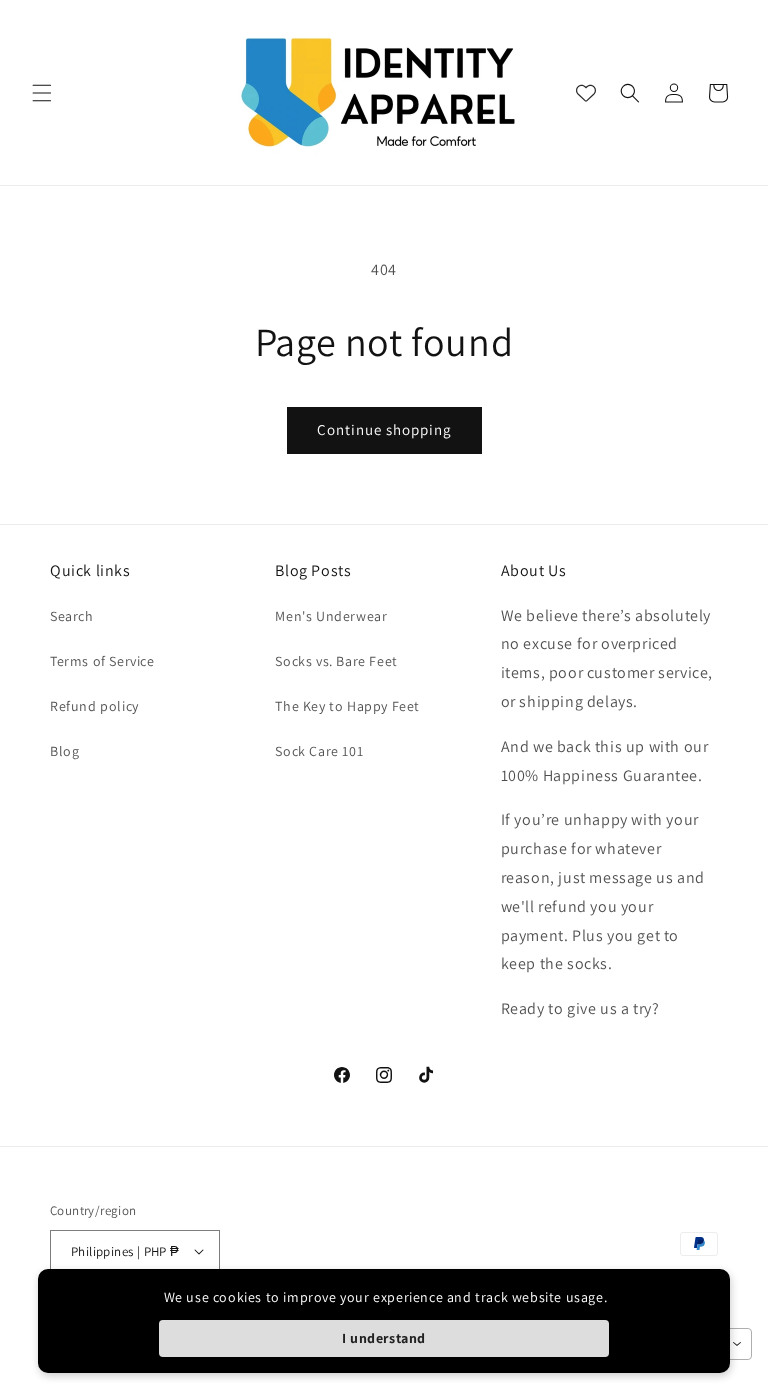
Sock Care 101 (319, 751)
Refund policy (94, 706)
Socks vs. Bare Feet (336, 661)
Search (72, 616)
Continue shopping (384, 429)
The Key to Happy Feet (347, 706)
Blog (64, 751)
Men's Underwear (331, 616)
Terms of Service (102, 661)
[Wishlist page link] (586, 93)
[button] (42, 93)
